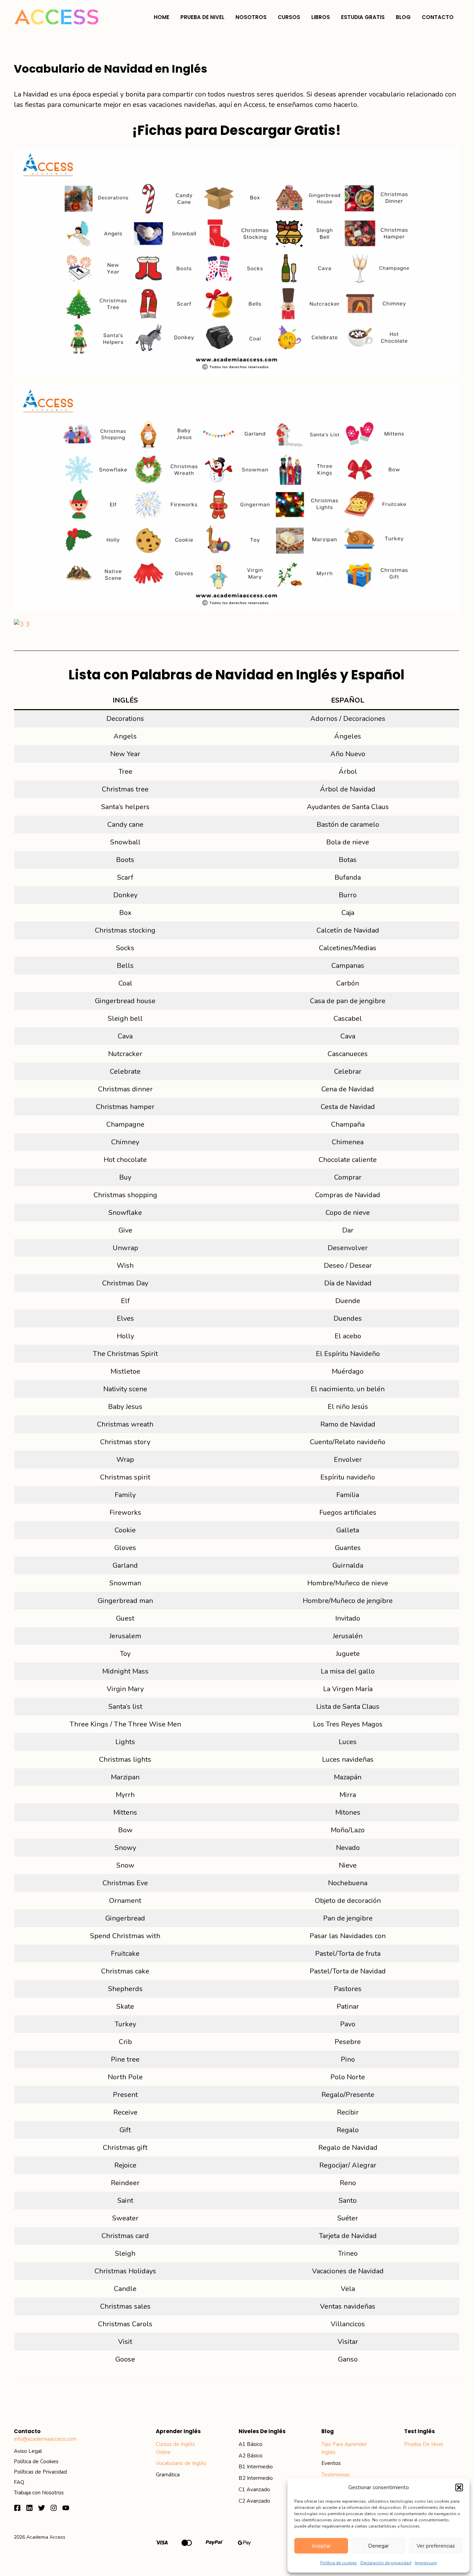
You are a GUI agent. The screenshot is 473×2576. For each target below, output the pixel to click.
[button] (459, 2487)
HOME (162, 17)
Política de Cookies (36, 2462)
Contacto (438, 17)
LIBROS (321, 17)
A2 (242, 2456)
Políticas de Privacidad (40, 2472)
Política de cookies (339, 2563)
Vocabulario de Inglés (181, 2463)
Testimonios (336, 2475)
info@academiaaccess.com (45, 2439)
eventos (331, 2463)
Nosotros (251, 17)
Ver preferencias (436, 2546)
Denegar (378, 2546)
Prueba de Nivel (424, 2444)
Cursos (289, 17)
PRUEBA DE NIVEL (202, 17)
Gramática (168, 2475)
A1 (242, 2444)
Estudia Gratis (363, 17)
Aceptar (321, 2546)
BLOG (403, 17)
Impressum (426, 2563)
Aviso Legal (28, 2451)
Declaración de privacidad (386, 2563)
